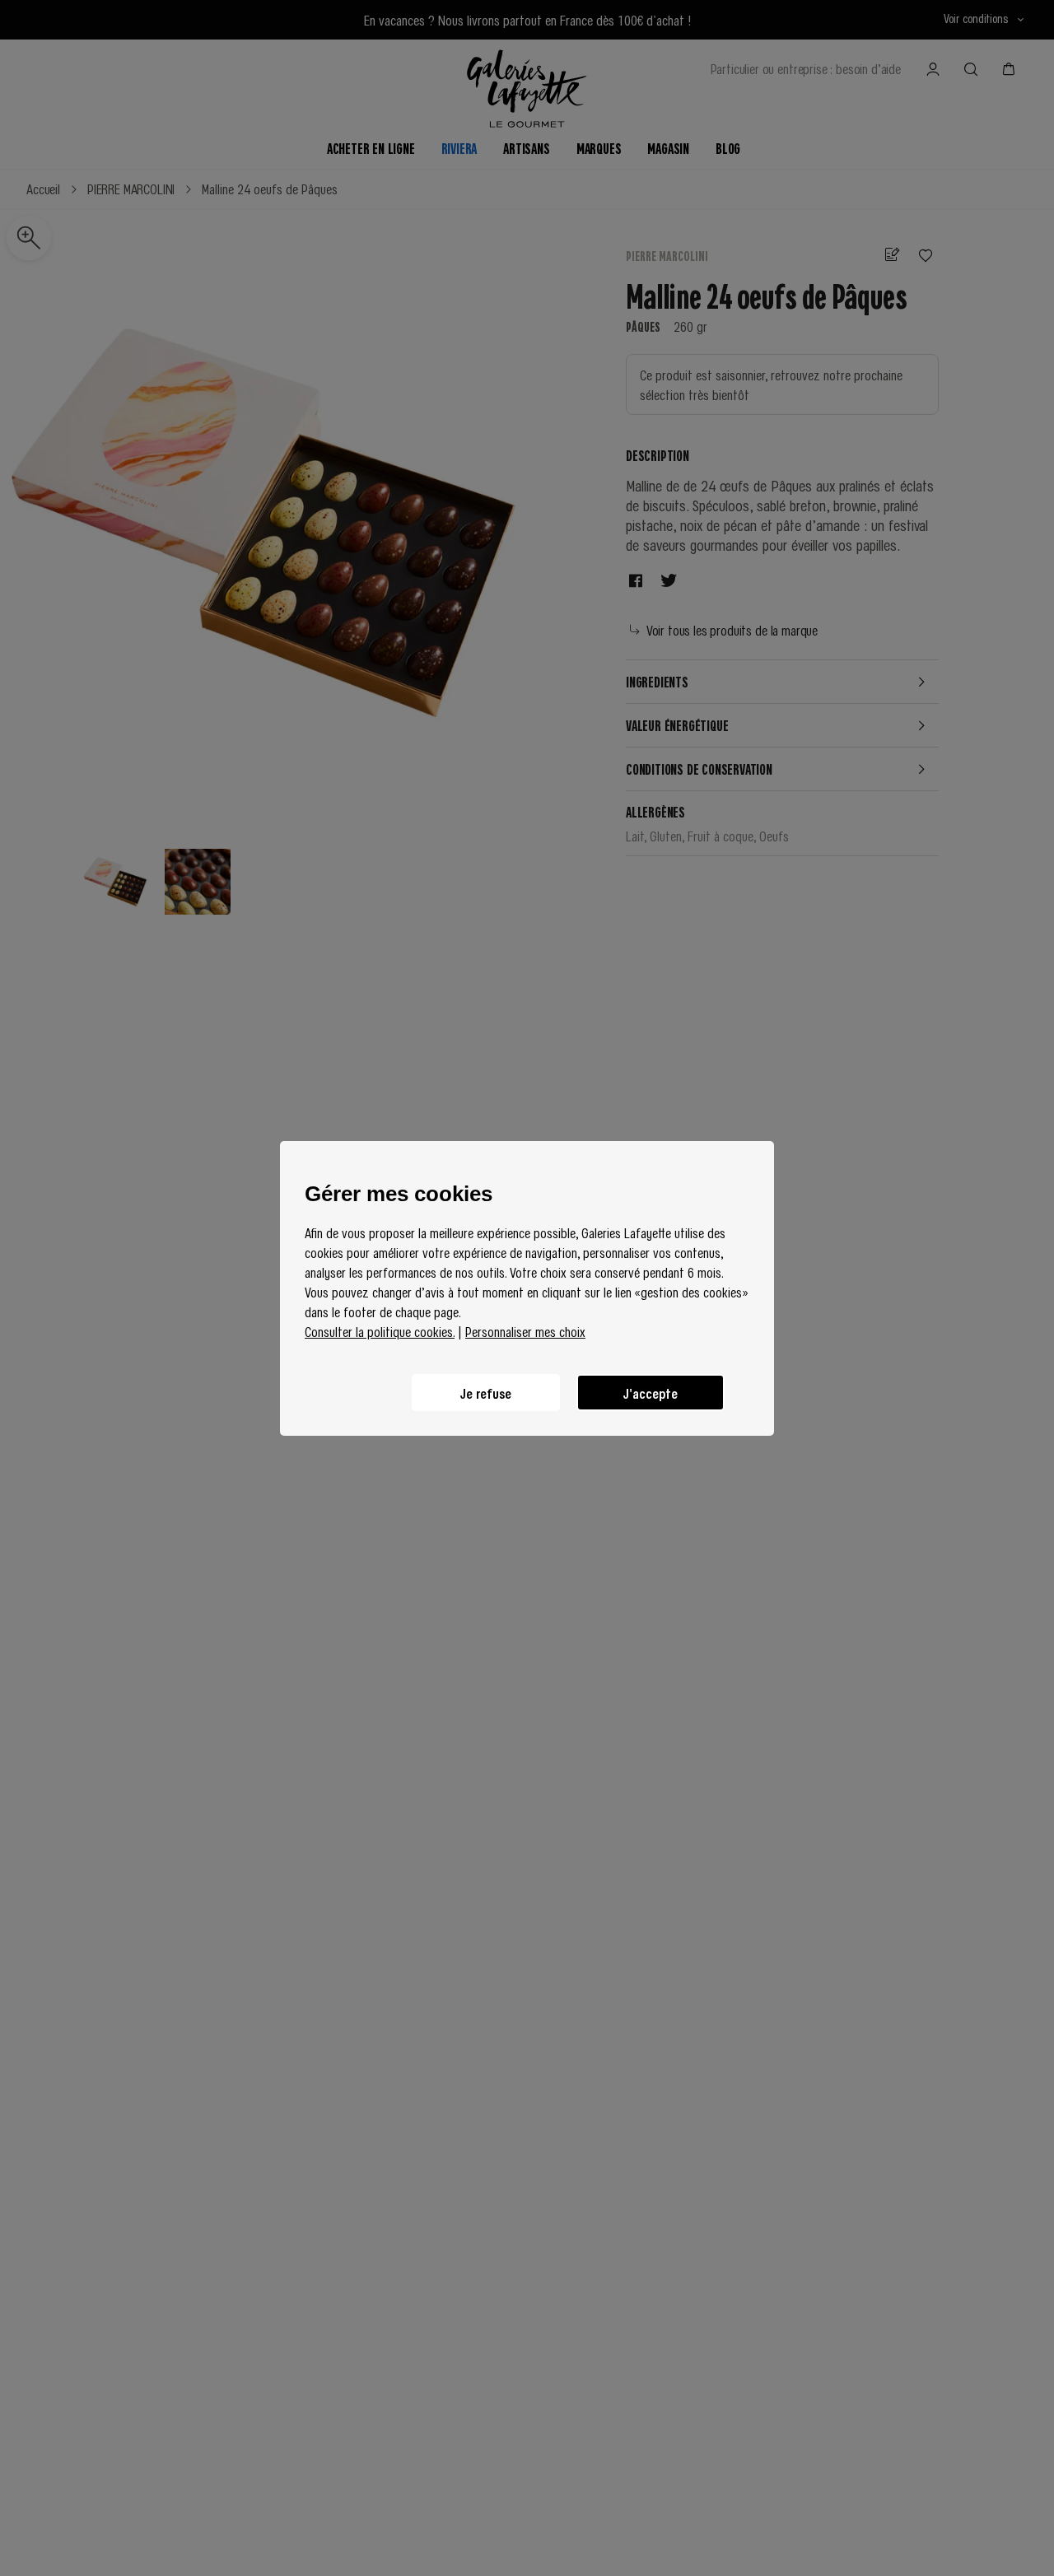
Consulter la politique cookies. (380, 1331)
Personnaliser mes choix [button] (525, 1331)
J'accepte (651, 1392)
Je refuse (486, 1392)
